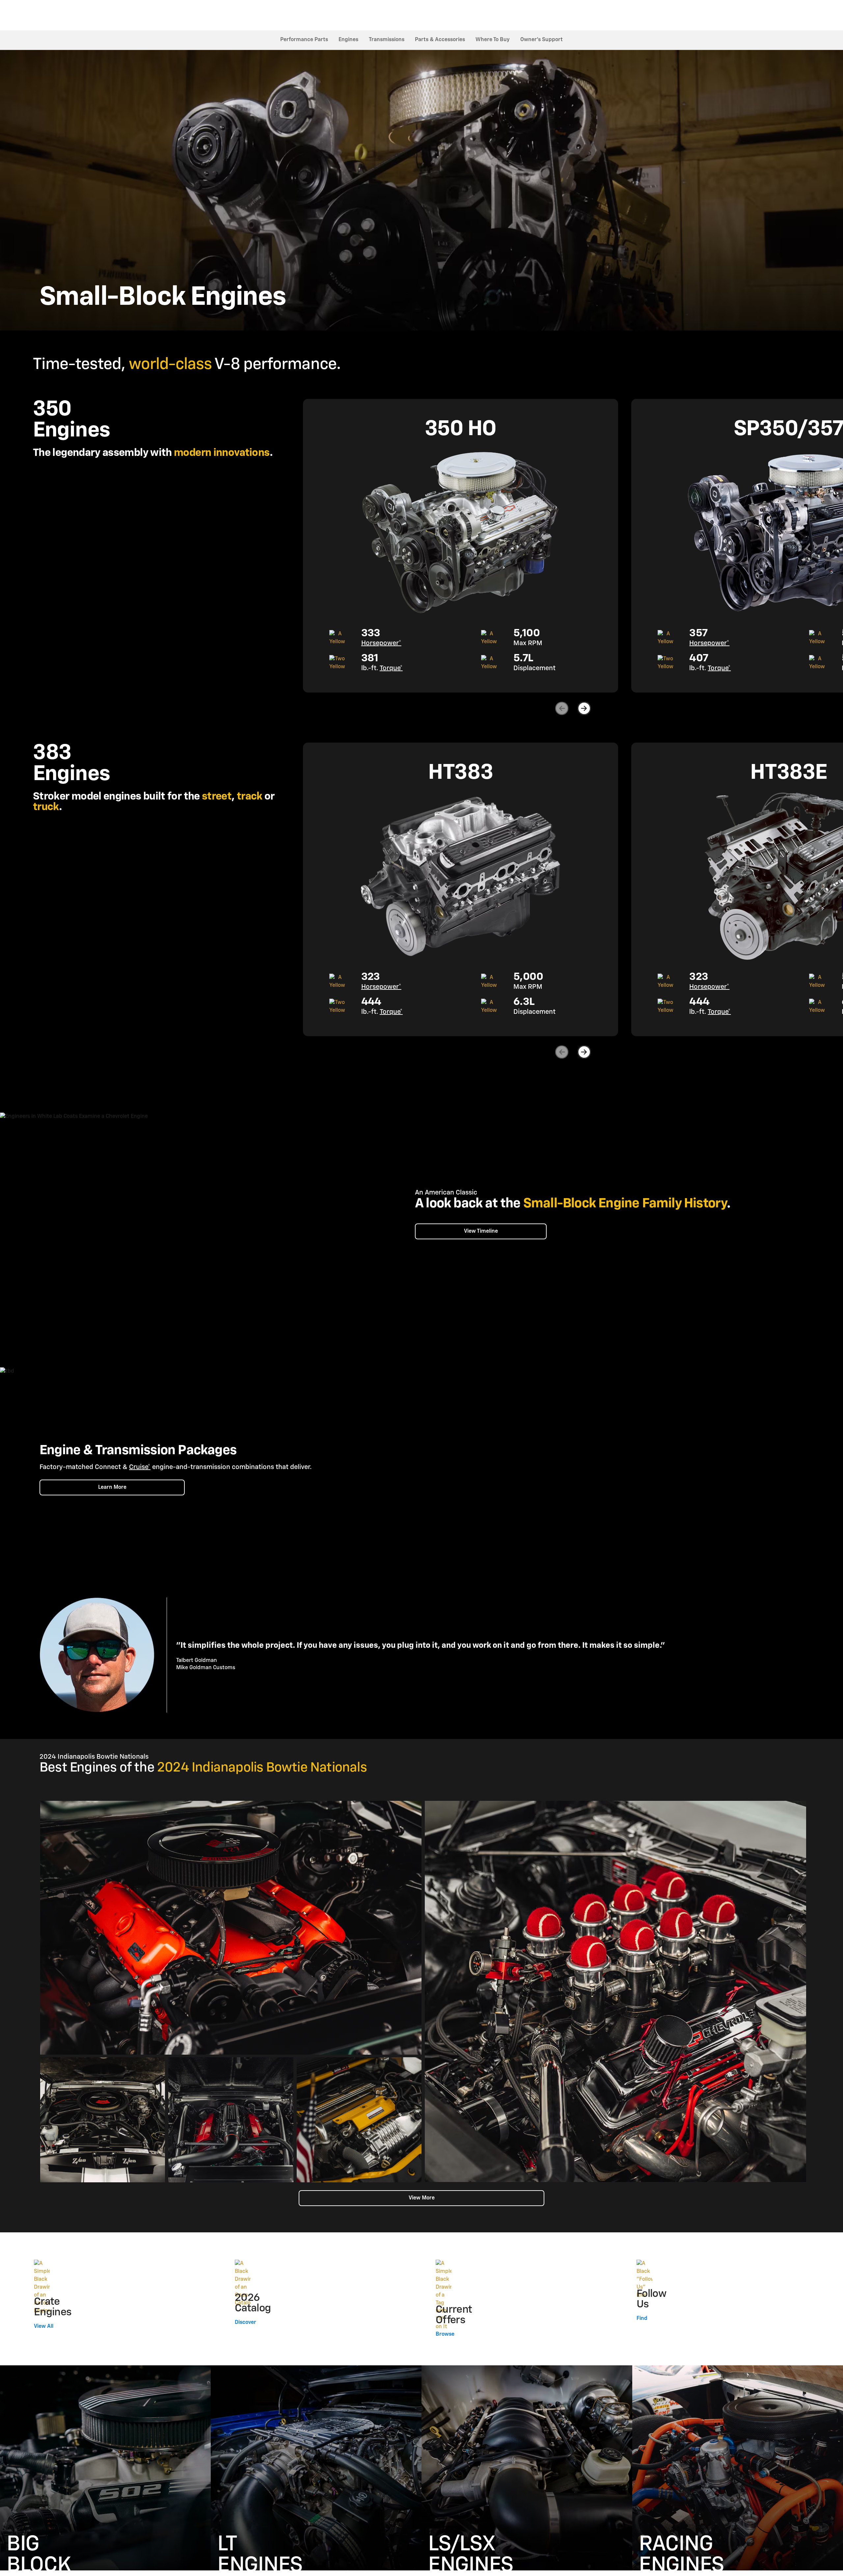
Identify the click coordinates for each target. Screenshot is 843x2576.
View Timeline (481, 1231)
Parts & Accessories (440, 40)
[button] (381, 643)
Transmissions (387, 40)
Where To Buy (493, 40)
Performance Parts (304, 40)
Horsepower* (381, 643)
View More (422, 2198)
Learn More (112, 1487)
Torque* (391, 668)
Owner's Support (542, 40)
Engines (348, 40)
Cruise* (140, 1467)
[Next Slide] (584, 708)
